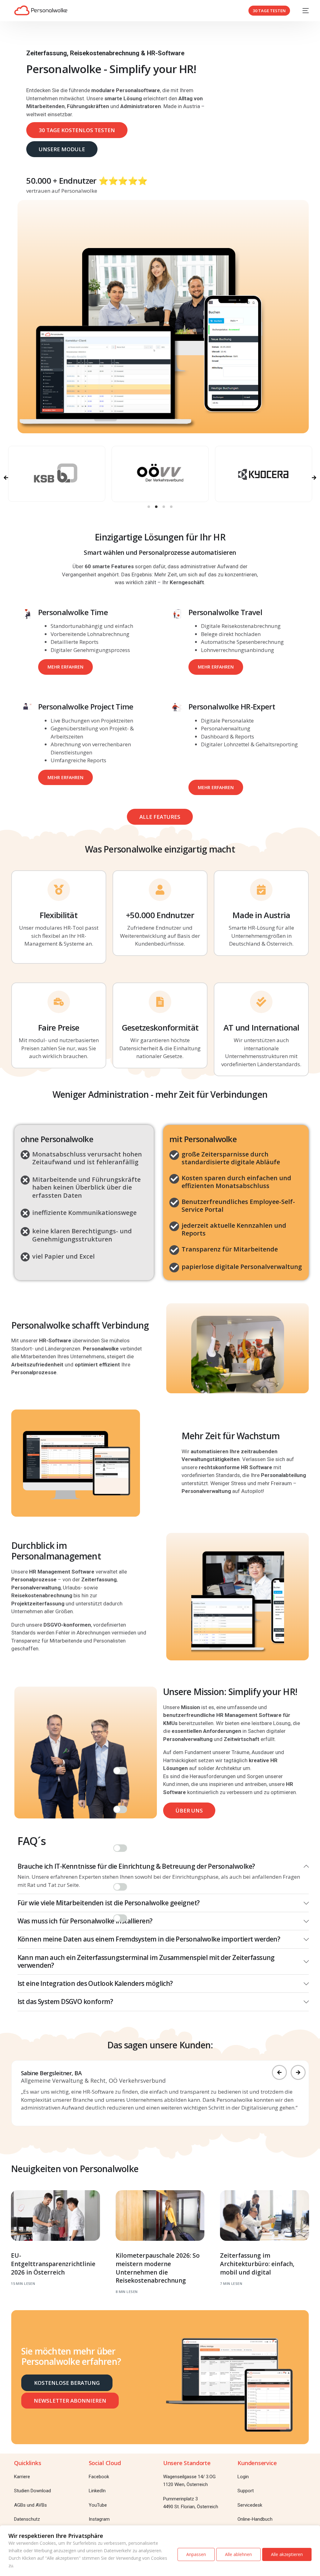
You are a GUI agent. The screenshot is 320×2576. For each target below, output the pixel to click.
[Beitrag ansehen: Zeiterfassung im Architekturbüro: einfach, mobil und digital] (265, 2215)
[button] (149, 507)
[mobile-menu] (302, 11)
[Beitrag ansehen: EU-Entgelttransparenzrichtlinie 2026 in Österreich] (55, 2215)
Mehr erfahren (65, 667)
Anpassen (196, 2554)
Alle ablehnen (238, 2554)
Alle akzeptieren (287, 2554)
